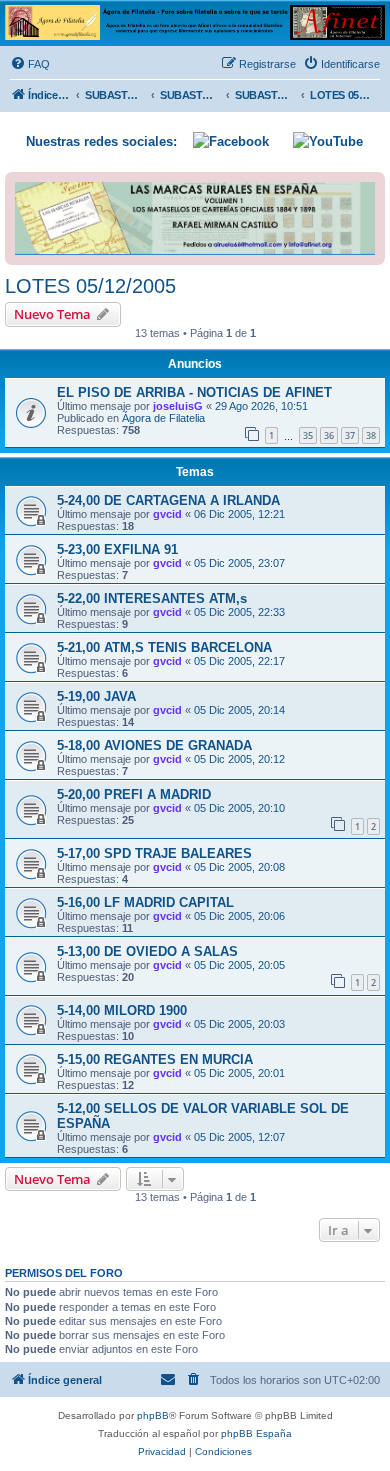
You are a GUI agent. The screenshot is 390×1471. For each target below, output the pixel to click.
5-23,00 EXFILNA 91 (117, 549)
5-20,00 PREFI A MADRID (134, 794)
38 (371, 435)
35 (308, 435)
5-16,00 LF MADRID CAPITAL (145, 902)
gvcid (167, 514)
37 (350, 435)
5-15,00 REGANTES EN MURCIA (155, 1059)
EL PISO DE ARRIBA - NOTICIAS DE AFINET (194, 392)
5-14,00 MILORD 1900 (122, 1010)
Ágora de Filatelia (163, 418)
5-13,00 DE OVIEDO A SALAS (147, 951)
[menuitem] (30, 64)
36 (329, 435)
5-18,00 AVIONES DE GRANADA (154, 745)
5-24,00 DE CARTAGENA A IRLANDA (168, 500)
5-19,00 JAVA (96, 696)
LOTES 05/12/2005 (90, 286)
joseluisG (178, 406)
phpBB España (256, 1433)
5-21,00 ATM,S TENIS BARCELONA (164, 647)
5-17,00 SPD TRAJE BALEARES (154, 853)
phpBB (153, 1415)
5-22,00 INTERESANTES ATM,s (152, 598)
